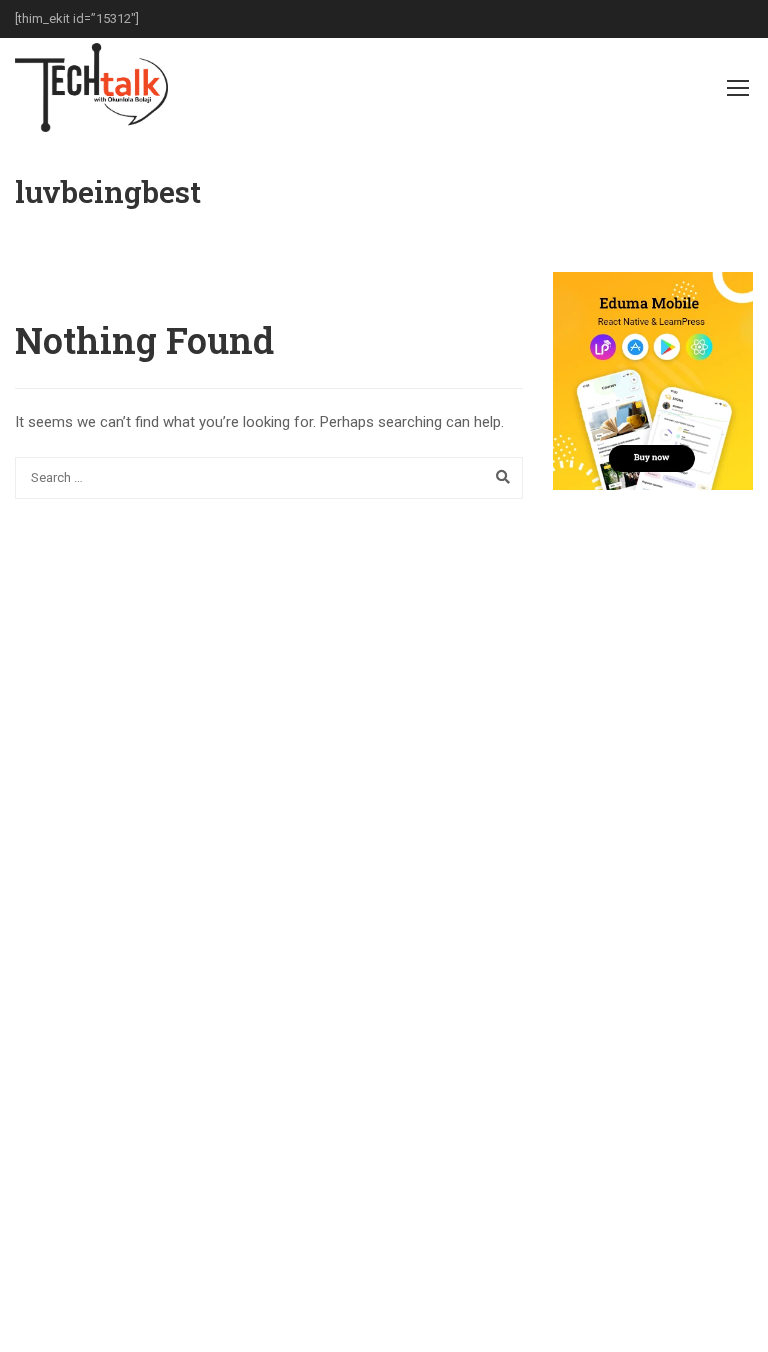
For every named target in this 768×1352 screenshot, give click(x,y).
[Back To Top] (728, 1317)
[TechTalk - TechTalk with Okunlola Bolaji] (91, 87)
